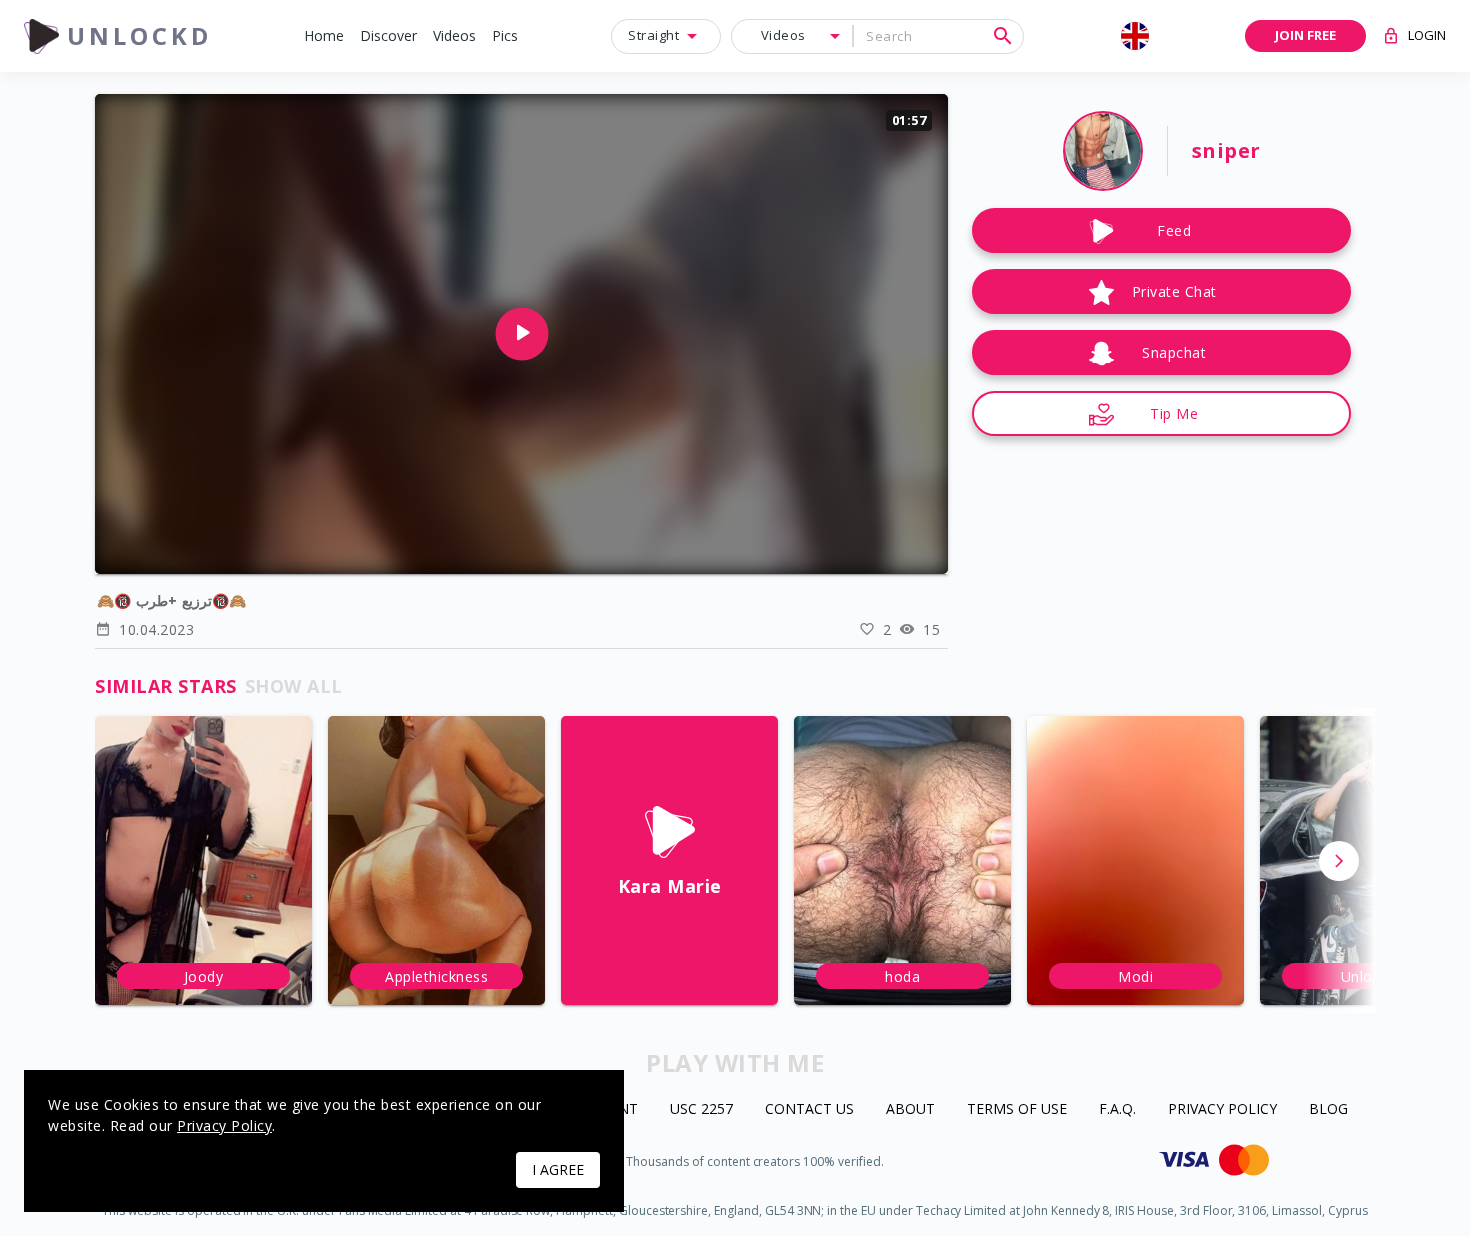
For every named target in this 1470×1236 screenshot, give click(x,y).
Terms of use (1017, 1109)
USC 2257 (701, 1109)
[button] (324, 36)
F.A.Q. (1117, 1109)
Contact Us (809, 1109)
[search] (1003, 36)
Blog (1328, 1109)
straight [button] (653, 35)
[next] (1339, 861)
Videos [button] (783, 35)
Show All (294, 686)
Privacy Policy (1222, 1109)
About (910, 1109)
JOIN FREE (1305, 35)
